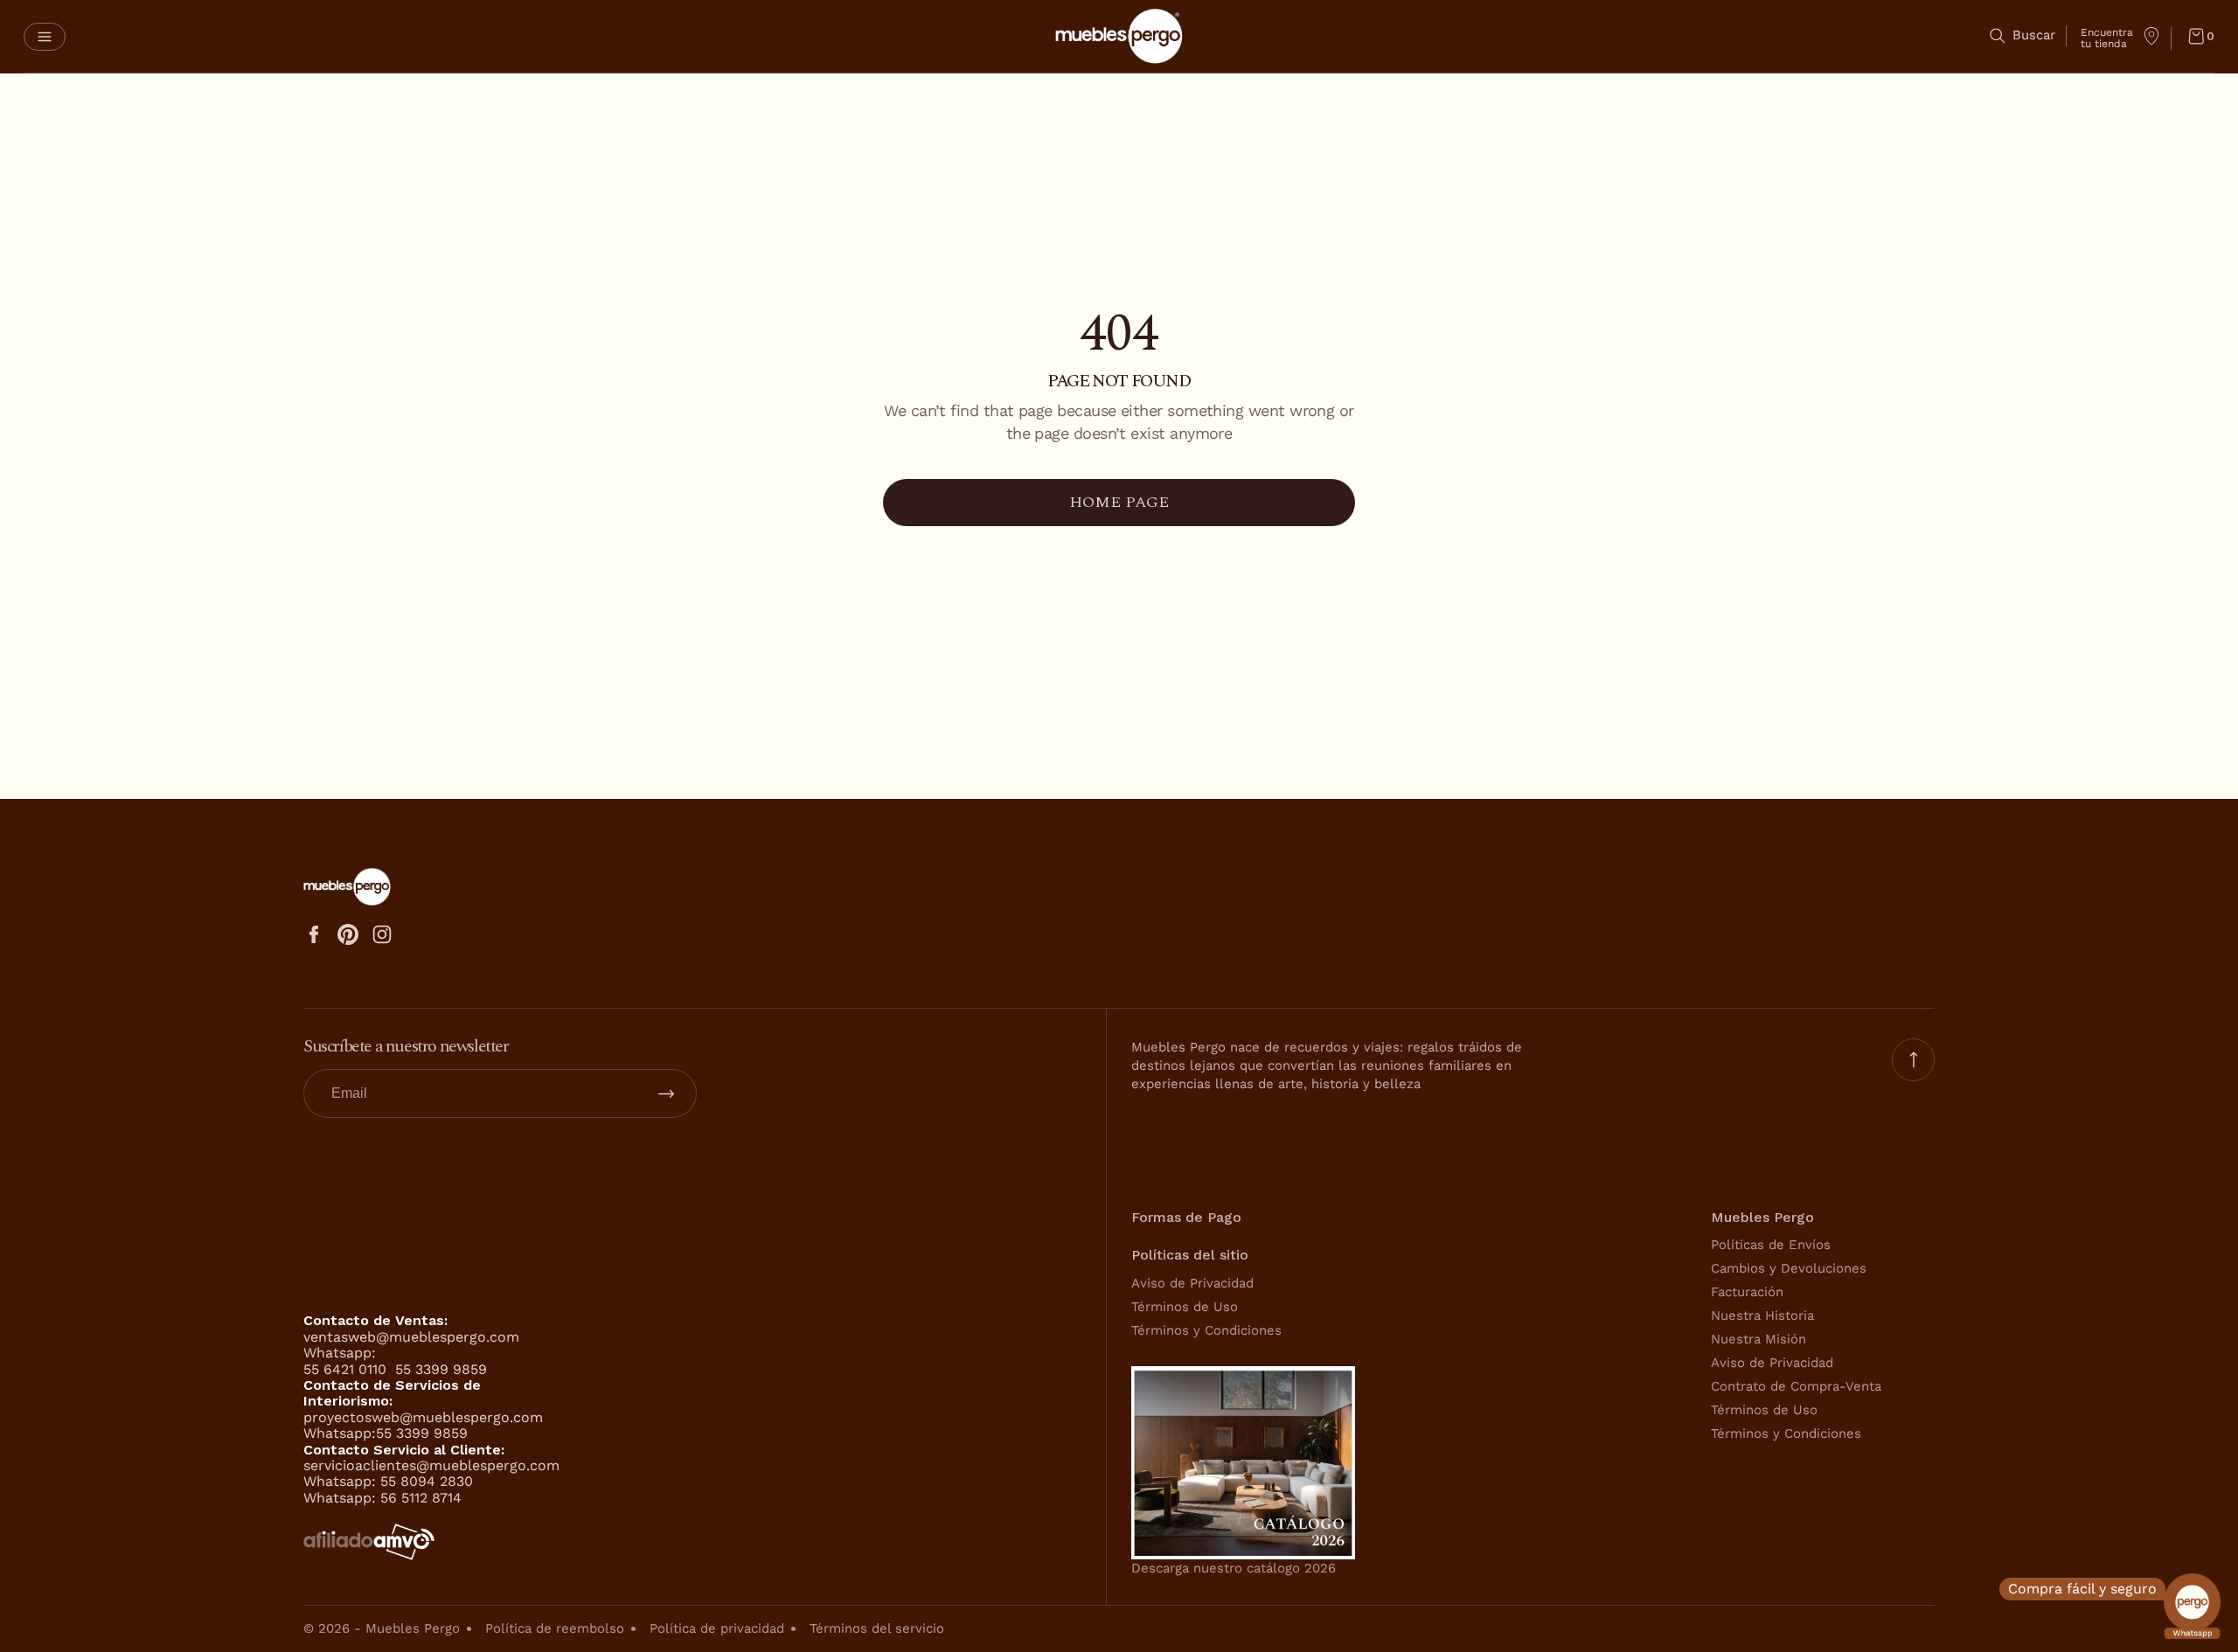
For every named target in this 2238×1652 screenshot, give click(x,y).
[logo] (1119, 36)
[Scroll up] (1913, 1060)
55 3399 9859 (441, 1369)
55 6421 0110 (347, 1369)
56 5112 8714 (421, 1498)
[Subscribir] (666, 1093)
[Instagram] (382, 934)
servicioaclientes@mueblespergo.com (431, 1465)
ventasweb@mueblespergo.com (411, 1337)
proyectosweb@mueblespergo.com (423, 1417)
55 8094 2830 (427, 1481)
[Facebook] (314, 934)
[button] (45, 37)
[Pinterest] (348, 934)
